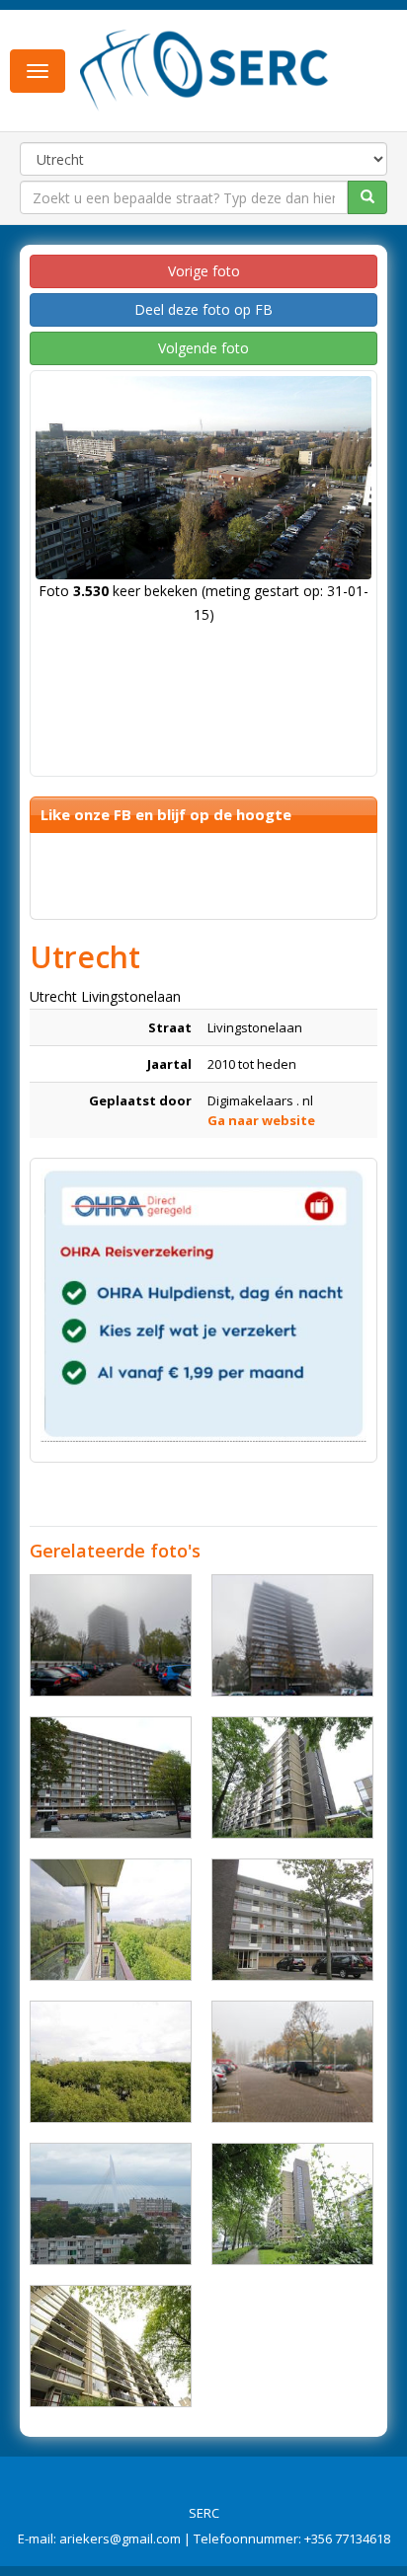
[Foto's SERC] (204, 69)
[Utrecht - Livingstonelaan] (111, 1778)
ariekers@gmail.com (120, 2538)
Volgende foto (203, 348)
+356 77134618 (347, 2538)
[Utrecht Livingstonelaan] (111, 1635)
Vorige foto (204, 271)
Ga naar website (261, 1120)
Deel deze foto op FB (203, 309)
